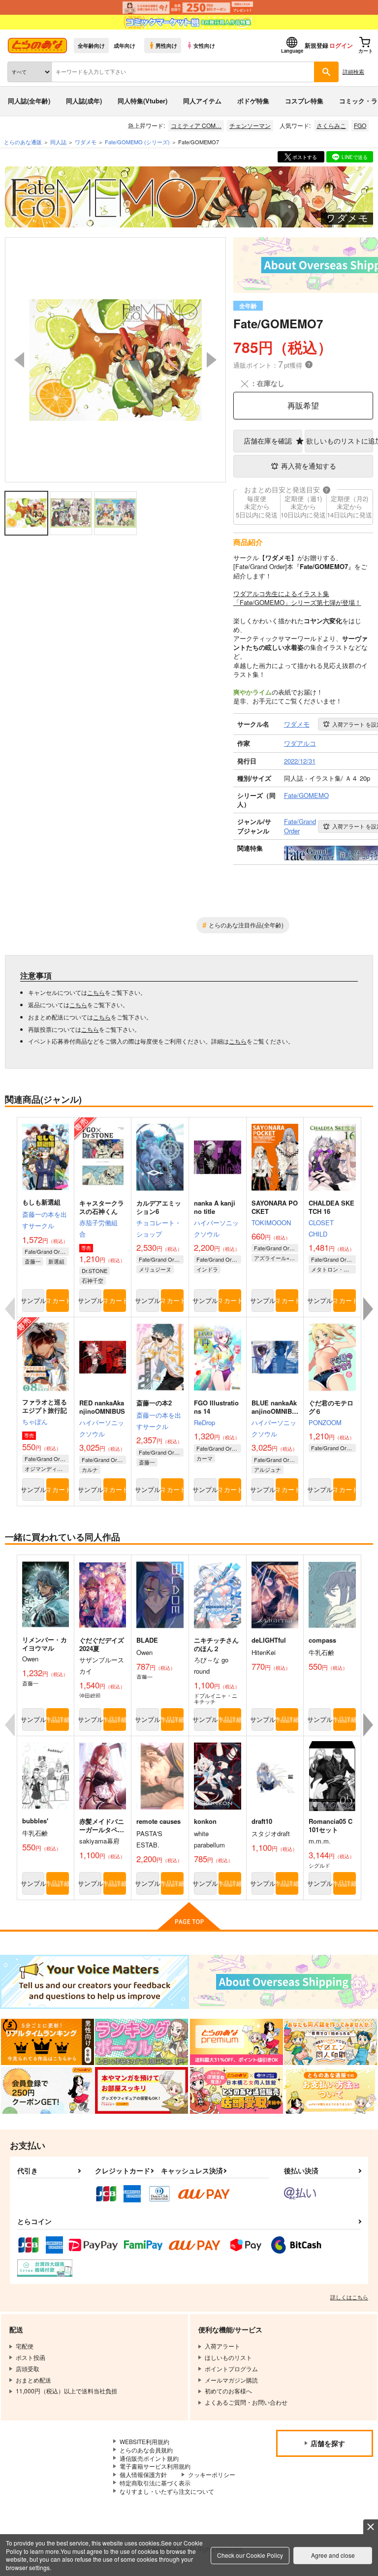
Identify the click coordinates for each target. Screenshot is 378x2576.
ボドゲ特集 (253, 101)
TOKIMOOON (271, 1223)
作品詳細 (57, 1719)
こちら (96, 992)
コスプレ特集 (304, 101)
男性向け (166, 45)
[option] (115, 360)
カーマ (205, 1458)
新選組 (56, 1261)
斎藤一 (33, 1261)
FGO (360, 125)
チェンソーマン (250, 125)
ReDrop (205, 1422)
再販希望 (303, 405)
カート (60, 1300)
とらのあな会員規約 (146, 2450)
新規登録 (316, 45)
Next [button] (212, 360)
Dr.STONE (94, 1271)
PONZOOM (325, 1422)
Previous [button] (19, 360)
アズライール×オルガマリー (276, 1258)
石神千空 (93, 1280)
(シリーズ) (137, 142)
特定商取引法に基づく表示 (155, 2483)
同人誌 (58, 142)
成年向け (125, 45)
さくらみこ (331, 125)
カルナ (90, 1469)
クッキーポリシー (212, 2474)
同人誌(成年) (84, 101)
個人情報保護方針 (143, 2474)
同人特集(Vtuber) (142, 101)
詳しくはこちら (349, 2297)
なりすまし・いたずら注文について (167, 2491)
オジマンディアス (46, 1468)
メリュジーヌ (155, 1269)
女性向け (204, 45)
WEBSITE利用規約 (144, 2441)
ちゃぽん (35, 1421)
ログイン (341, 45)
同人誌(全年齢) (29, 101)
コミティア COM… (196, 125)
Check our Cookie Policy (250, 2555)
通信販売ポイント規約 (149, 2458)
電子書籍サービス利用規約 (155, 2466)
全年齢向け (91, 45)
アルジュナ (268, 1469)
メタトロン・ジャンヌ (333, 1269)
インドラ (207, 1269)
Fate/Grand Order (46, 1251)
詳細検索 (353, 71)
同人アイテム (202, 101)
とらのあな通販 (23, 142)
